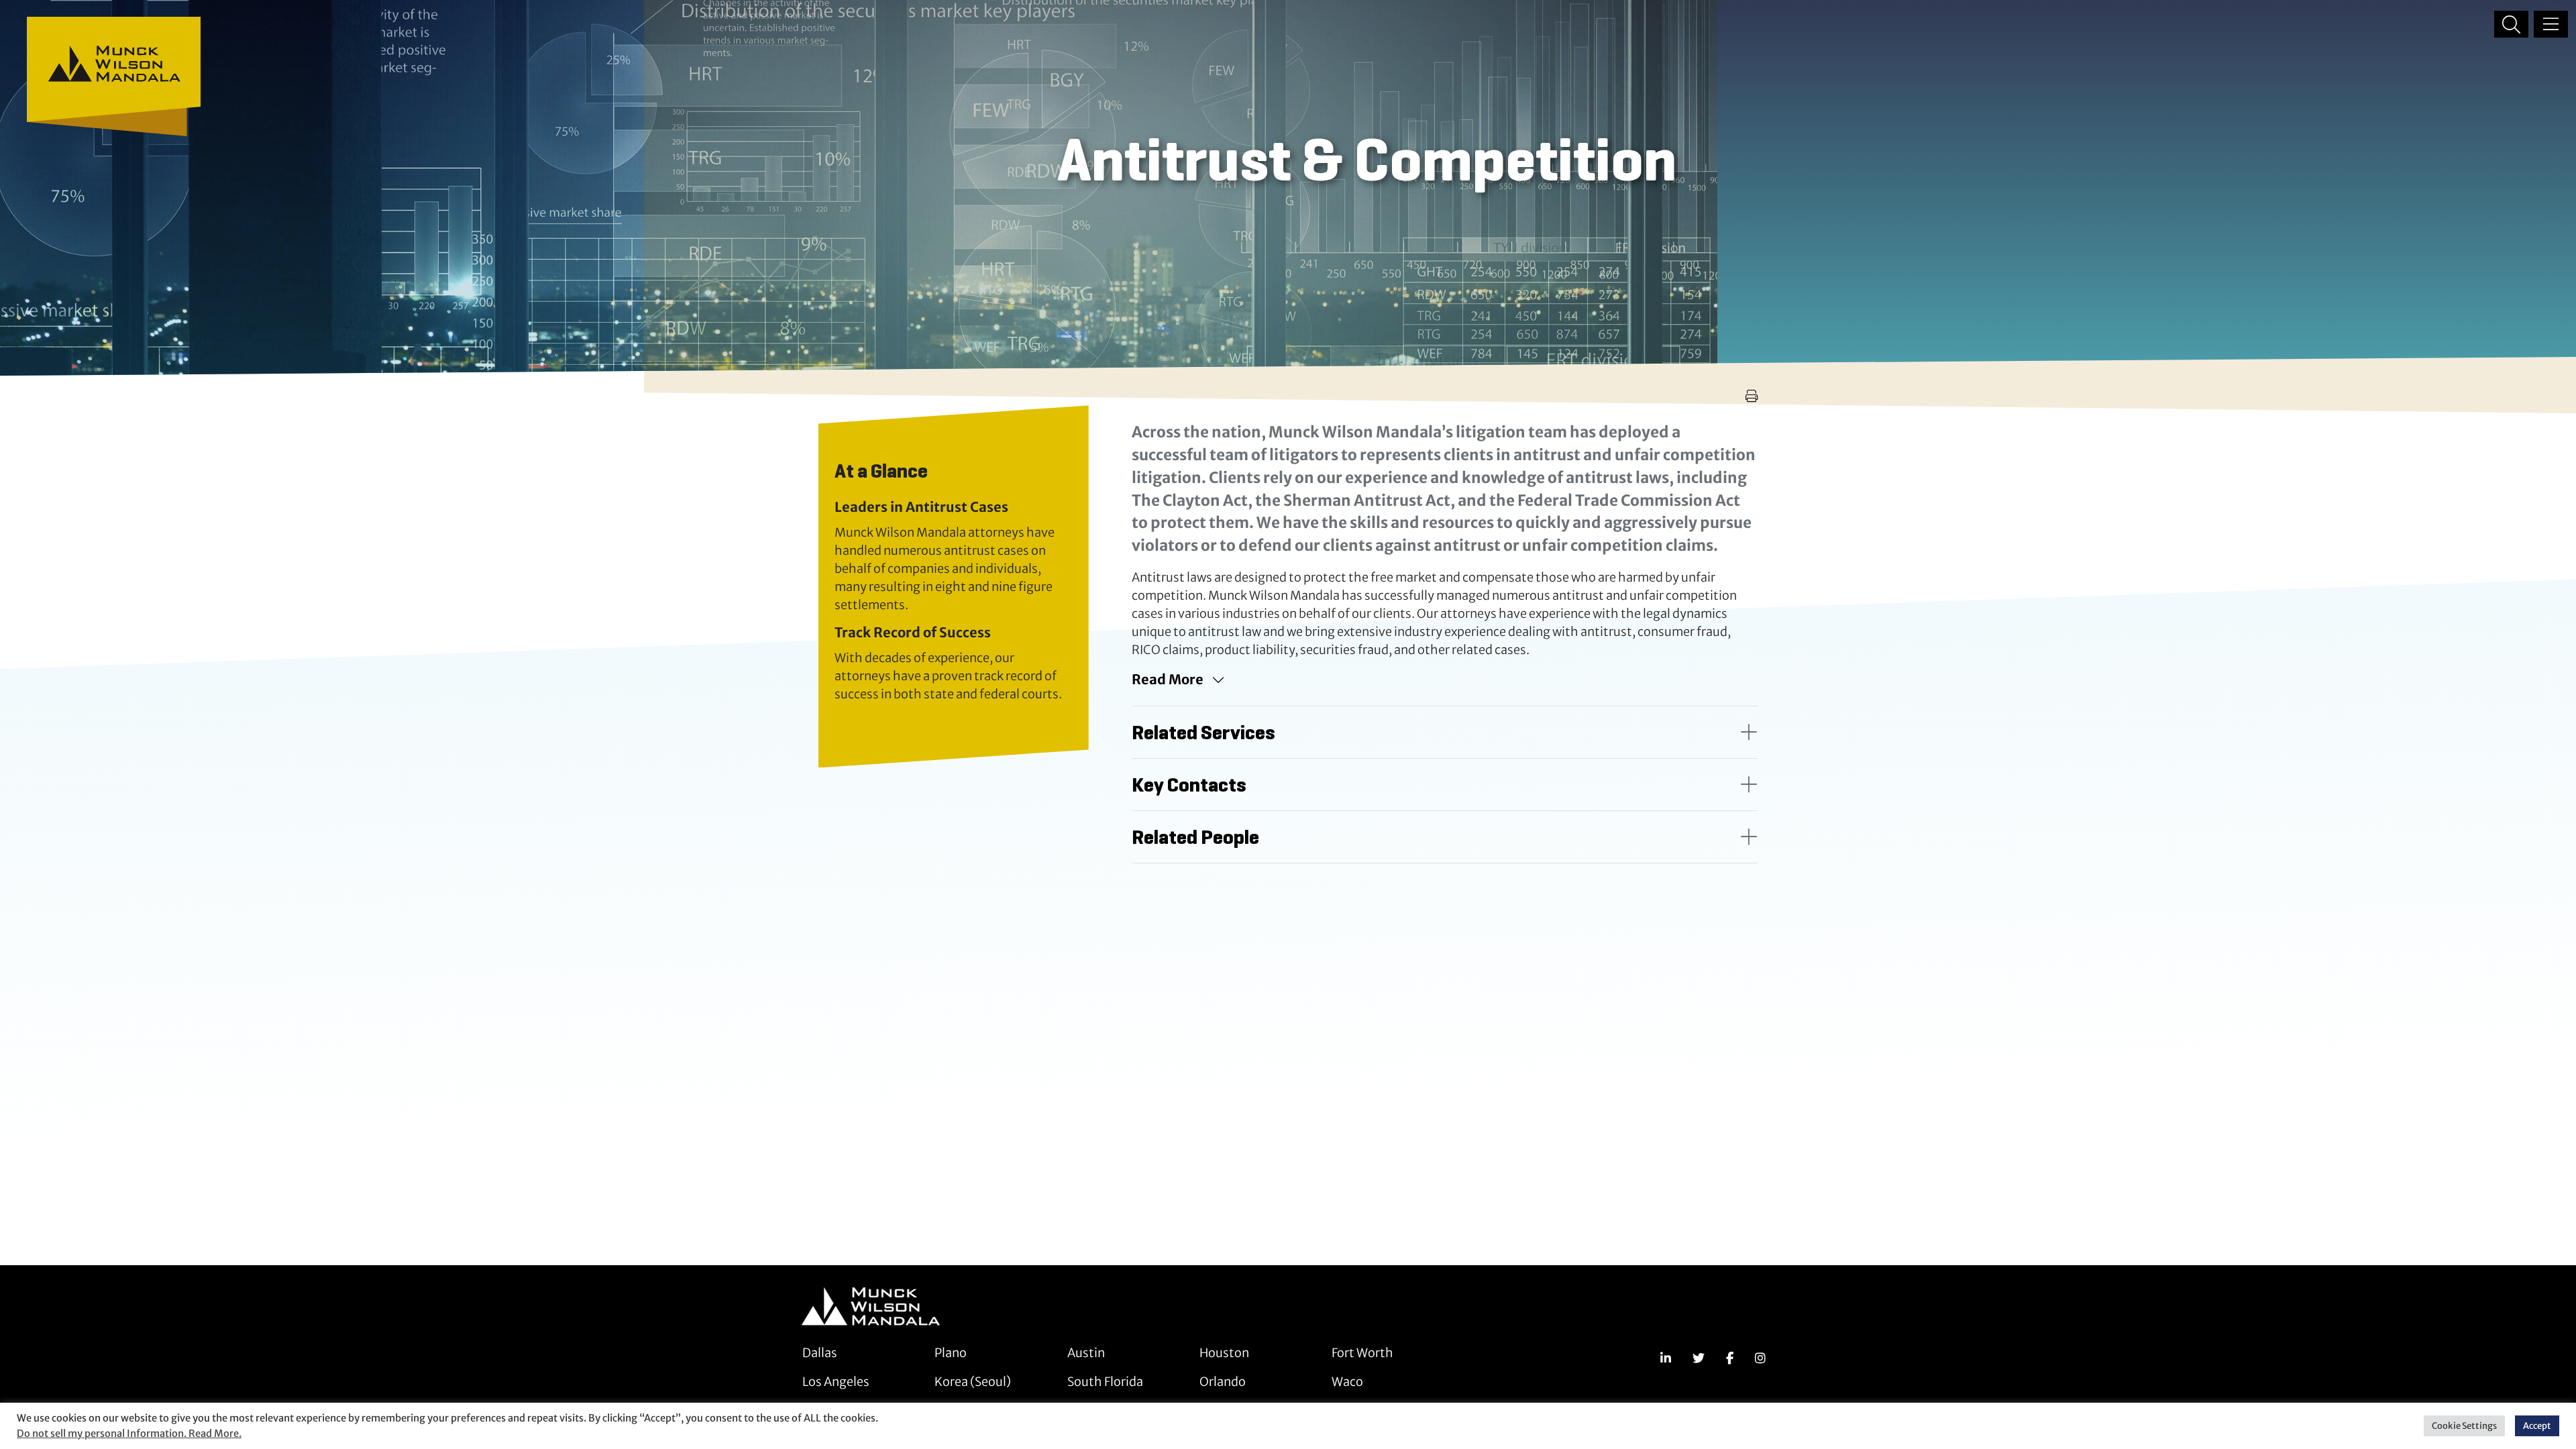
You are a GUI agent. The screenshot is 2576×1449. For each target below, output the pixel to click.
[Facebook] (1730, 1358)
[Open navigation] (2551, 24)
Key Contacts (1189, 785)
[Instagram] (1760, 1358)
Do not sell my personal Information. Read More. (129, 1434)
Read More (1168, 679)
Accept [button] (2537, 1426)
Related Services (1203, 732)
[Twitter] (1699, 1358)
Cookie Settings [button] (2464, 1426)
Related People (1195, 837)
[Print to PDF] (1752, 396)
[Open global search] (2511, 24)
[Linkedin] (1666, 1358)
